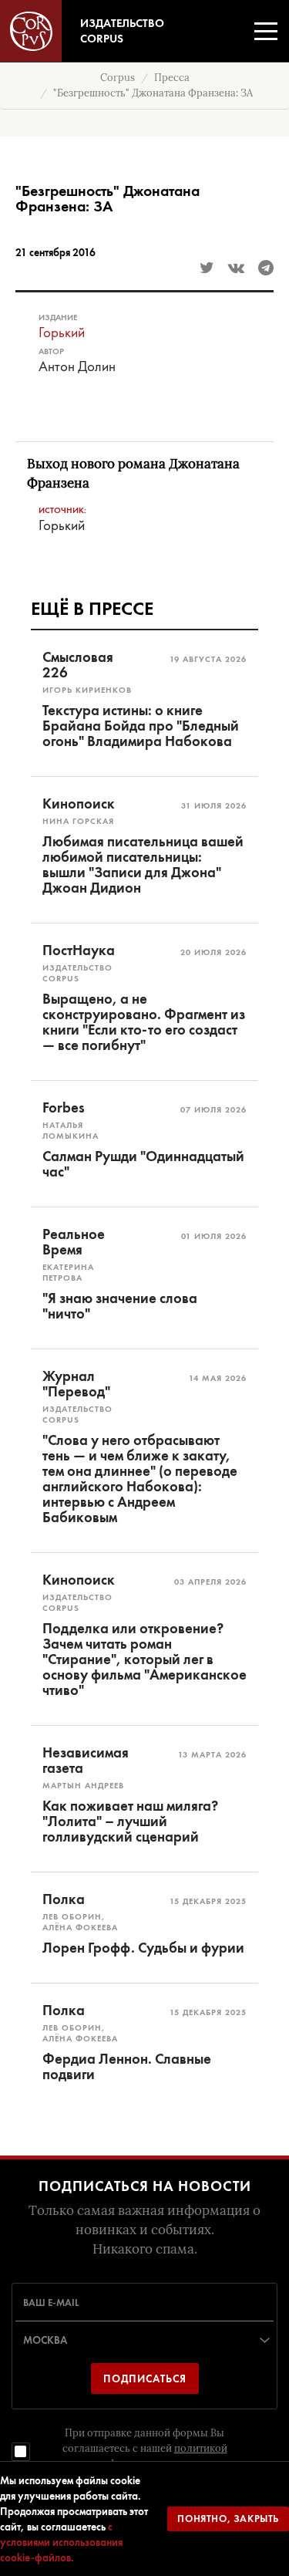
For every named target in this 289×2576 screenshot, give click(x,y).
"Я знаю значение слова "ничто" (120, 1306)
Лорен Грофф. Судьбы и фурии (143, 1948)
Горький (62, 332)
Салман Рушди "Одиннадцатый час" (143, 1164)
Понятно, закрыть (228, 2519)
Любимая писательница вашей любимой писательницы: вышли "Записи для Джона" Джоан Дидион (143, 865)
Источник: (62, 510)
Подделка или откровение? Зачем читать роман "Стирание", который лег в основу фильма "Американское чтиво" (144, 1659)
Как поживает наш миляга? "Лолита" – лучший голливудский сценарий (130, 1821)
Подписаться (145, 2378)
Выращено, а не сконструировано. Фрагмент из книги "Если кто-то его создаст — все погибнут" (144, 1022)
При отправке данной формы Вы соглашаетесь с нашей (145, 2448)
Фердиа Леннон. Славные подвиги (127, 2067)
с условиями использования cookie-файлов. (61, 2542)
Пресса (172, 78)
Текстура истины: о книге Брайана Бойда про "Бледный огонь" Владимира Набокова (141, 726)
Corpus (118, 78)
